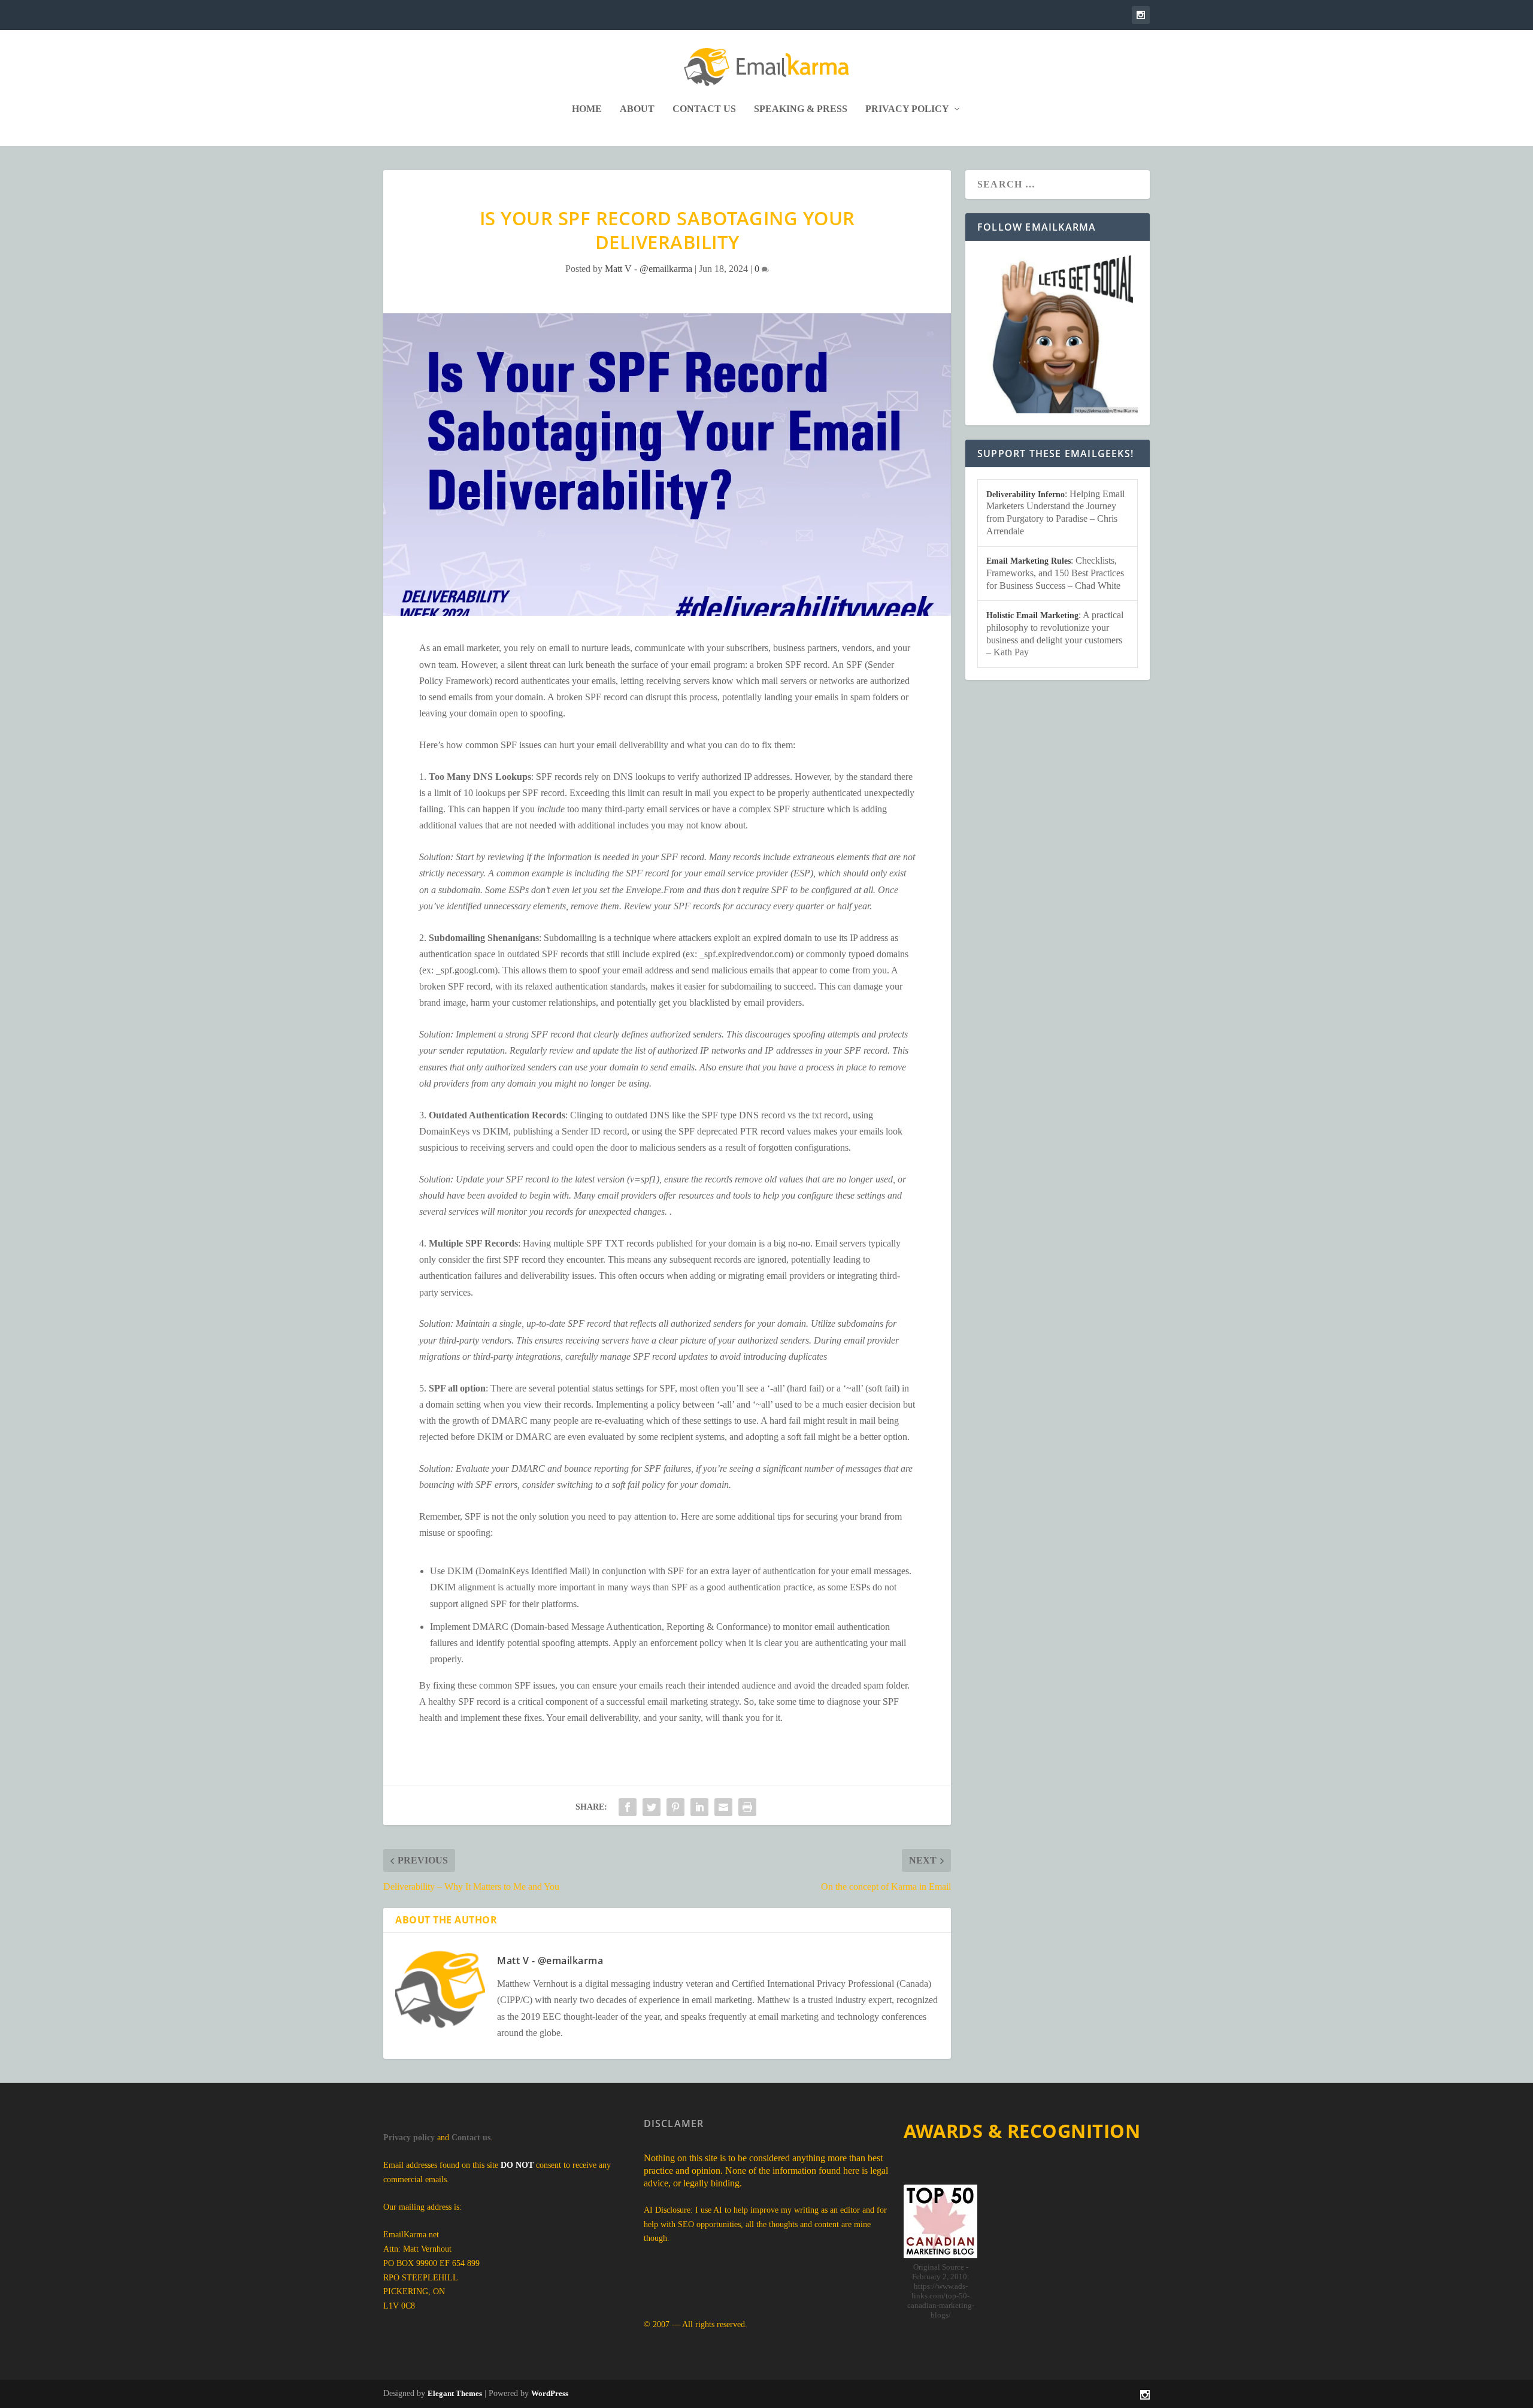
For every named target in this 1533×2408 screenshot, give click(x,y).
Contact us (471, 2138)
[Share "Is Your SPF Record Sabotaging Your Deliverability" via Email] (723, 1807)
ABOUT (637, 109)
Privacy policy (409, 2138)
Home (587, 109)
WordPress (550, 2393)
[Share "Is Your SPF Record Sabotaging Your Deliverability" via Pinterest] (675, 1807)
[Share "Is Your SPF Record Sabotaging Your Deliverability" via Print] (747, 1807)
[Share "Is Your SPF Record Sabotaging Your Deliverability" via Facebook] (628, 1807)
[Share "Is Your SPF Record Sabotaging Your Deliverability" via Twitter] (652, 1807)
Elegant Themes (455, 2393)
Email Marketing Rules (1028, 561)
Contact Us (704, 109)
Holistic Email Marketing (1032, 615)
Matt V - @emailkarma (649, 269)
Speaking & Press (801, 109)
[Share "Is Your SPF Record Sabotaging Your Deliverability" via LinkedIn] (699, 1807)
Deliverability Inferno (1025, 494)
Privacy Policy (907, 109)
